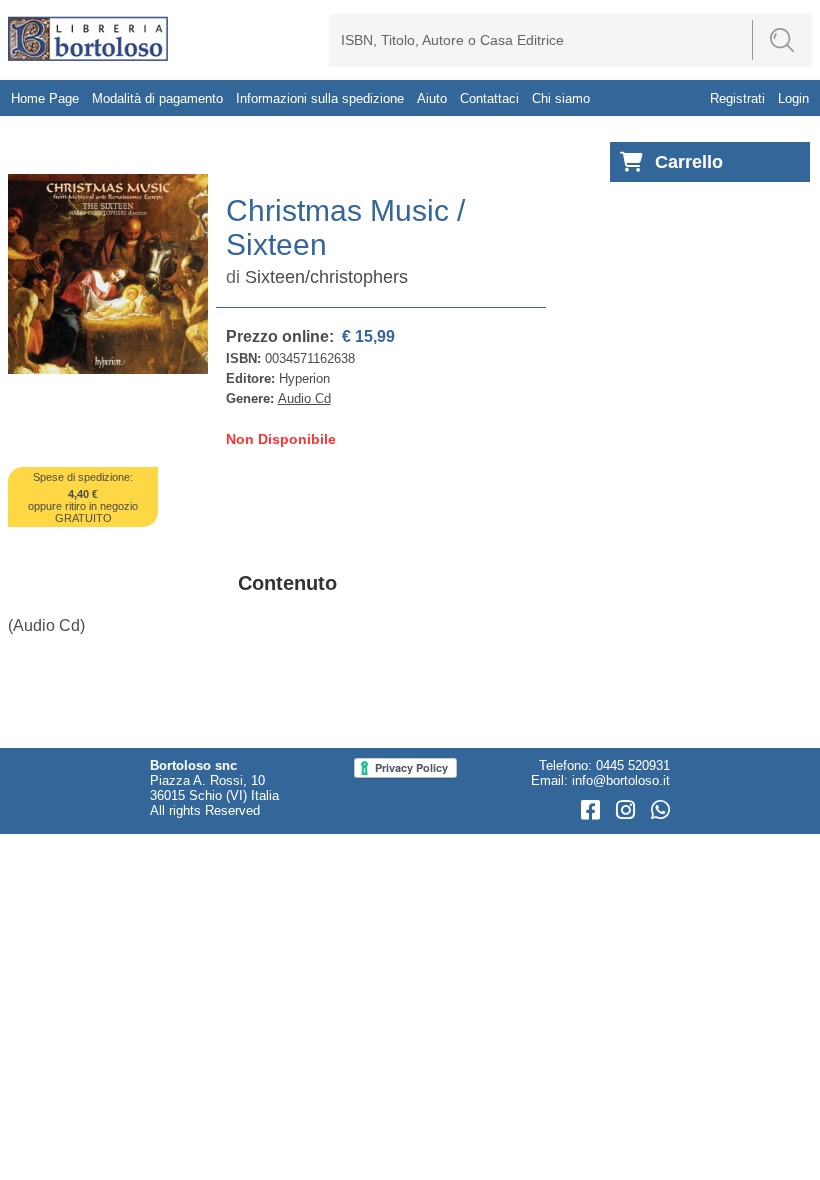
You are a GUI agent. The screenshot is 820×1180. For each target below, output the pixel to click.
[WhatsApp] (660, 810)
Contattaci (489, 98)
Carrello (689, 162)
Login (793, 98)
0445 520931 (633, 765)
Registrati (737, 98)
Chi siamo (561, 98)
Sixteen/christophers (326, 277)
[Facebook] (593, 810)
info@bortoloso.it (621, 780)
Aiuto (432, 98)
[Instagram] (628, 810)
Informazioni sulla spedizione (320, 98)
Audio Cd (304, 398)
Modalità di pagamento (157, 98)
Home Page (45, 98)
